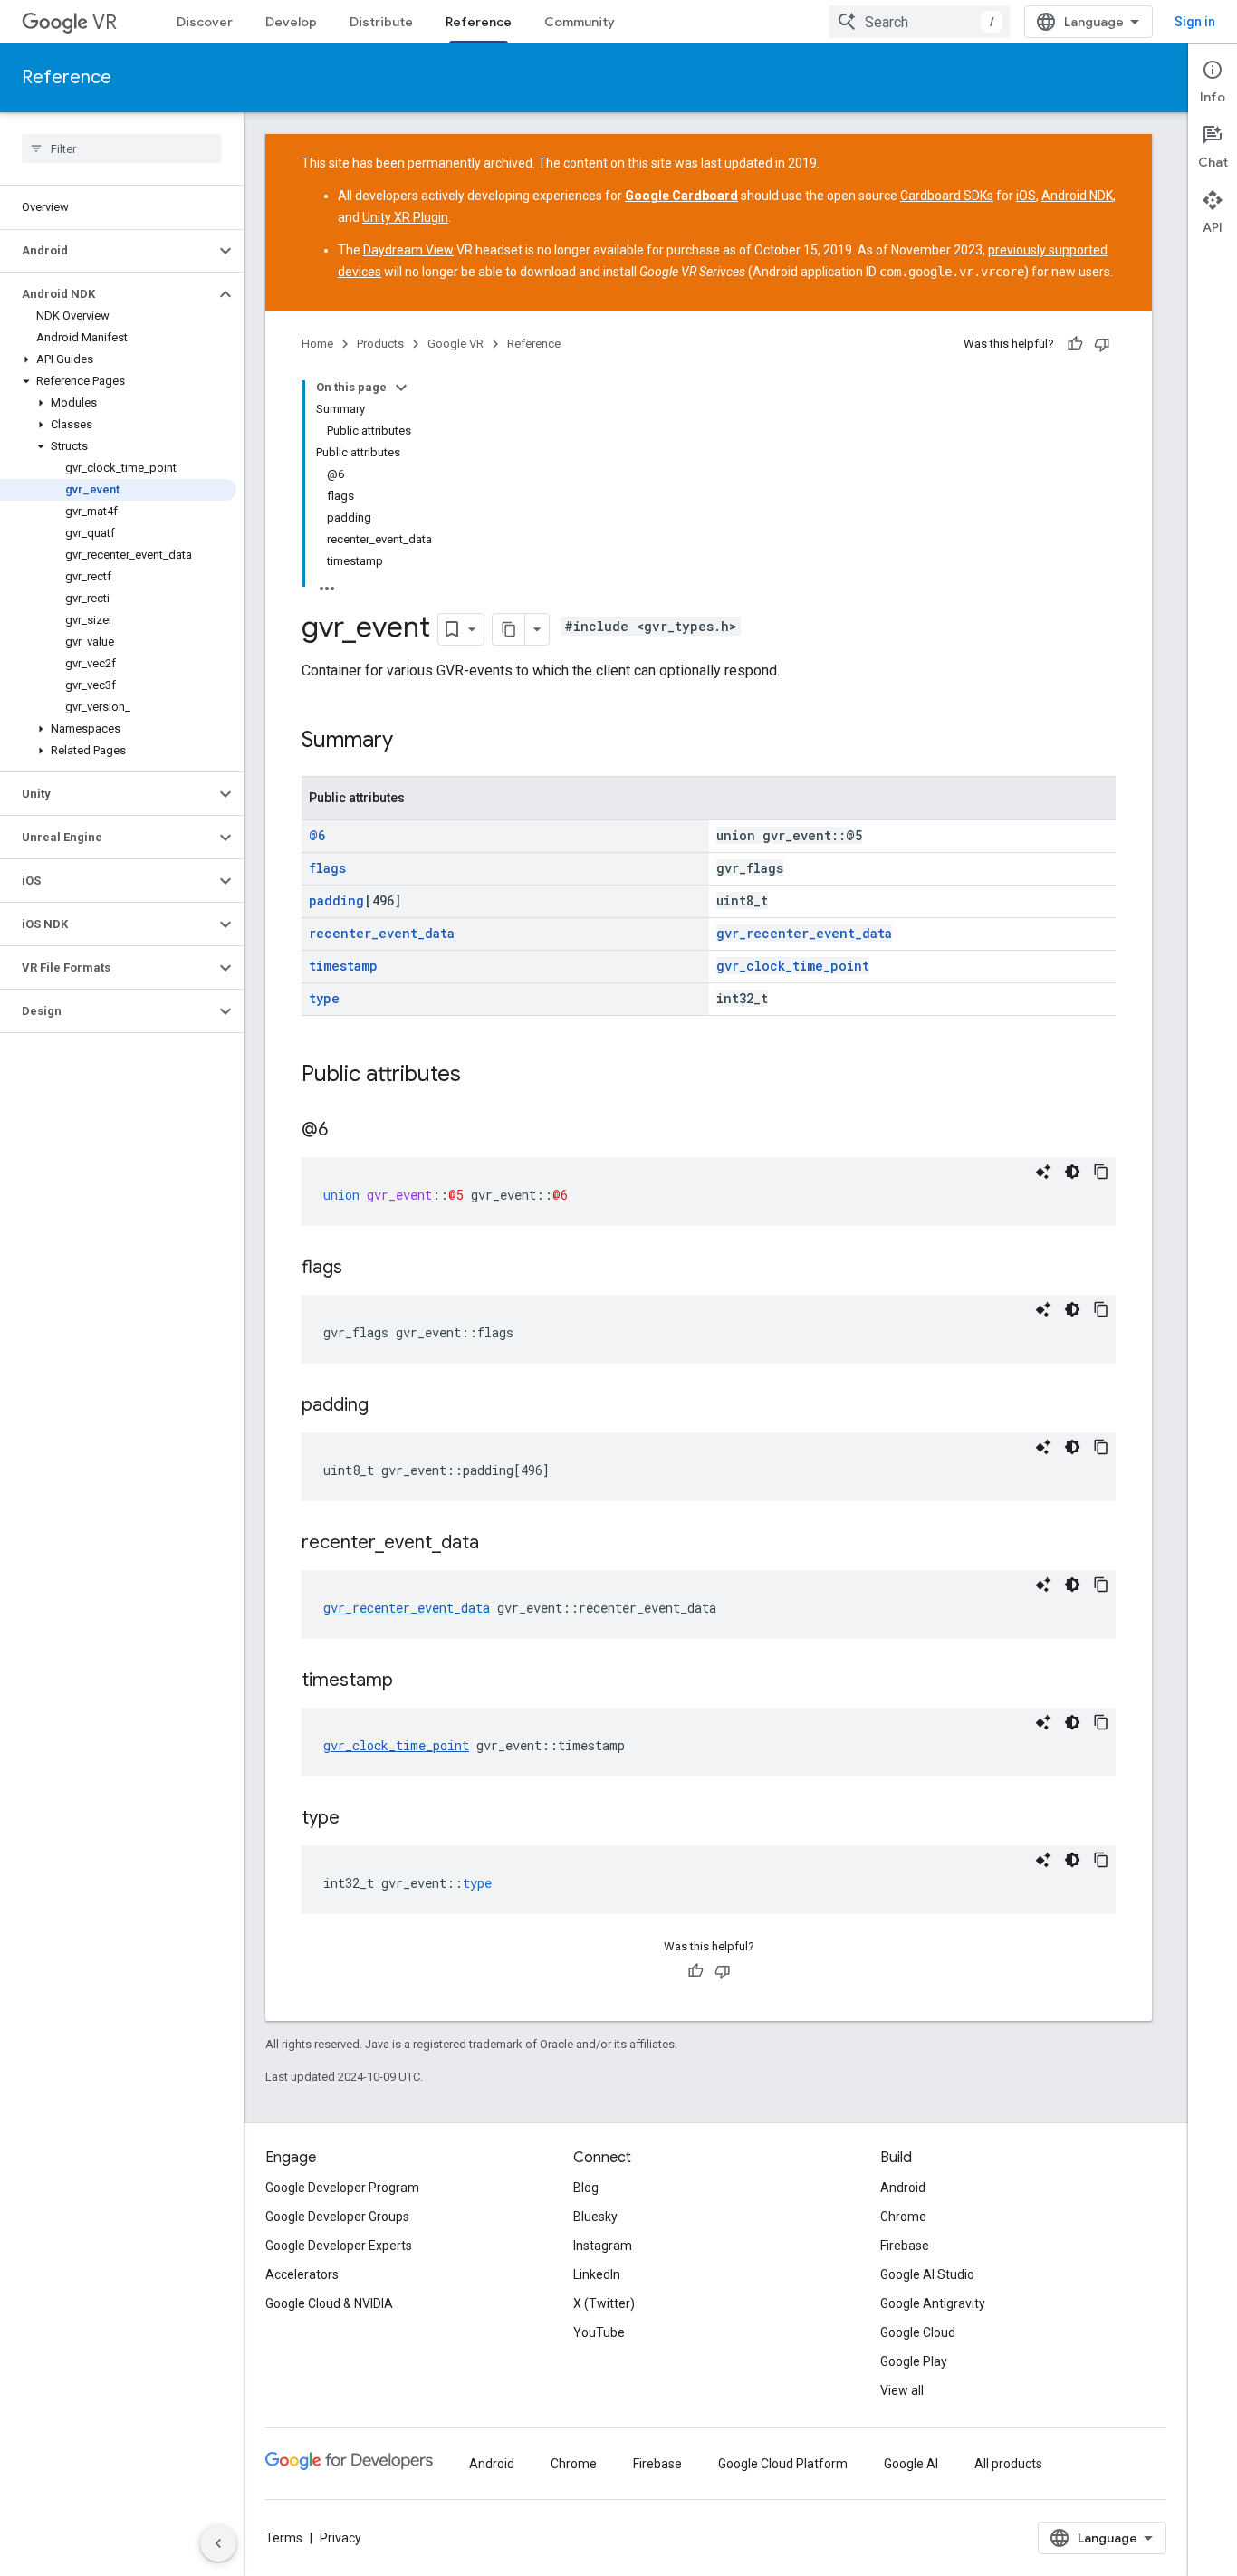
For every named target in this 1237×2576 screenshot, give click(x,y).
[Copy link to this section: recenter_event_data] (497, 1544)
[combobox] (919, 22)
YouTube (599, 2332)
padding (336, 900)
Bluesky (595, 2217)
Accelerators (302, 2274)
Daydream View (408, 250)
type (324, 998)
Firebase (905, 2246)
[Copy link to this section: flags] (360, 1269)
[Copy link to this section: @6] (346, 1131)
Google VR (455, 344)
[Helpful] (1075, 344)
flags (327, 868)
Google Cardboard (681, 196)
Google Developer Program (342, 2188)
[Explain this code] (1043, 1172)
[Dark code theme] (1072, 1172)
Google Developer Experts (339, 2246)
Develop (291, 22)
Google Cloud (918, 2332)
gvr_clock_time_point (793, 966)
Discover (205, 22)
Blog (586, 2188)
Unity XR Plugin (405, 217)
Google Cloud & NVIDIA (329, 2303)
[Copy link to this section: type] (358, 1819)
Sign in (1195, 22)
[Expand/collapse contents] (401, 388)
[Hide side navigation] (218, 2543)
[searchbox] (122, 148)
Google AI (911, 2464)
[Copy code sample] (1101, 1172)
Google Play (914, 2361)
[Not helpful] (1102, 344)
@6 (317, 835)
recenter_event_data (382, 933)
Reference (479, 22)
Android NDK (1077, 196)
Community (580, 22)
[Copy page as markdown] (509, 629)
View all (902, 2390)
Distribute (381, 22)
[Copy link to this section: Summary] (411, 742)
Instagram (603, 2246)
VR (105, 22)
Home (317, 344)
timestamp (343, 966)
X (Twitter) (604, 2303)
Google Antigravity (933, 2303)
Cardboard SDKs (947, 196)
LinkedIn (597, 2274)
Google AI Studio (927, 2274)
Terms (284, 2538)
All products (1008, 2464)
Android (903, 2188)
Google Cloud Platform (783, 2464)
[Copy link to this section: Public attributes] (479, 1076)
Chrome (903, 2217)
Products (380, 344)
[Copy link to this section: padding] (387, 1406)
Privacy (340, 2538)
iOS (1026, 196)
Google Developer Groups (337, 2217)
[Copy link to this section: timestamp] (411, 1681)
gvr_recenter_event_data (804, 933)
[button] (107, 251)
